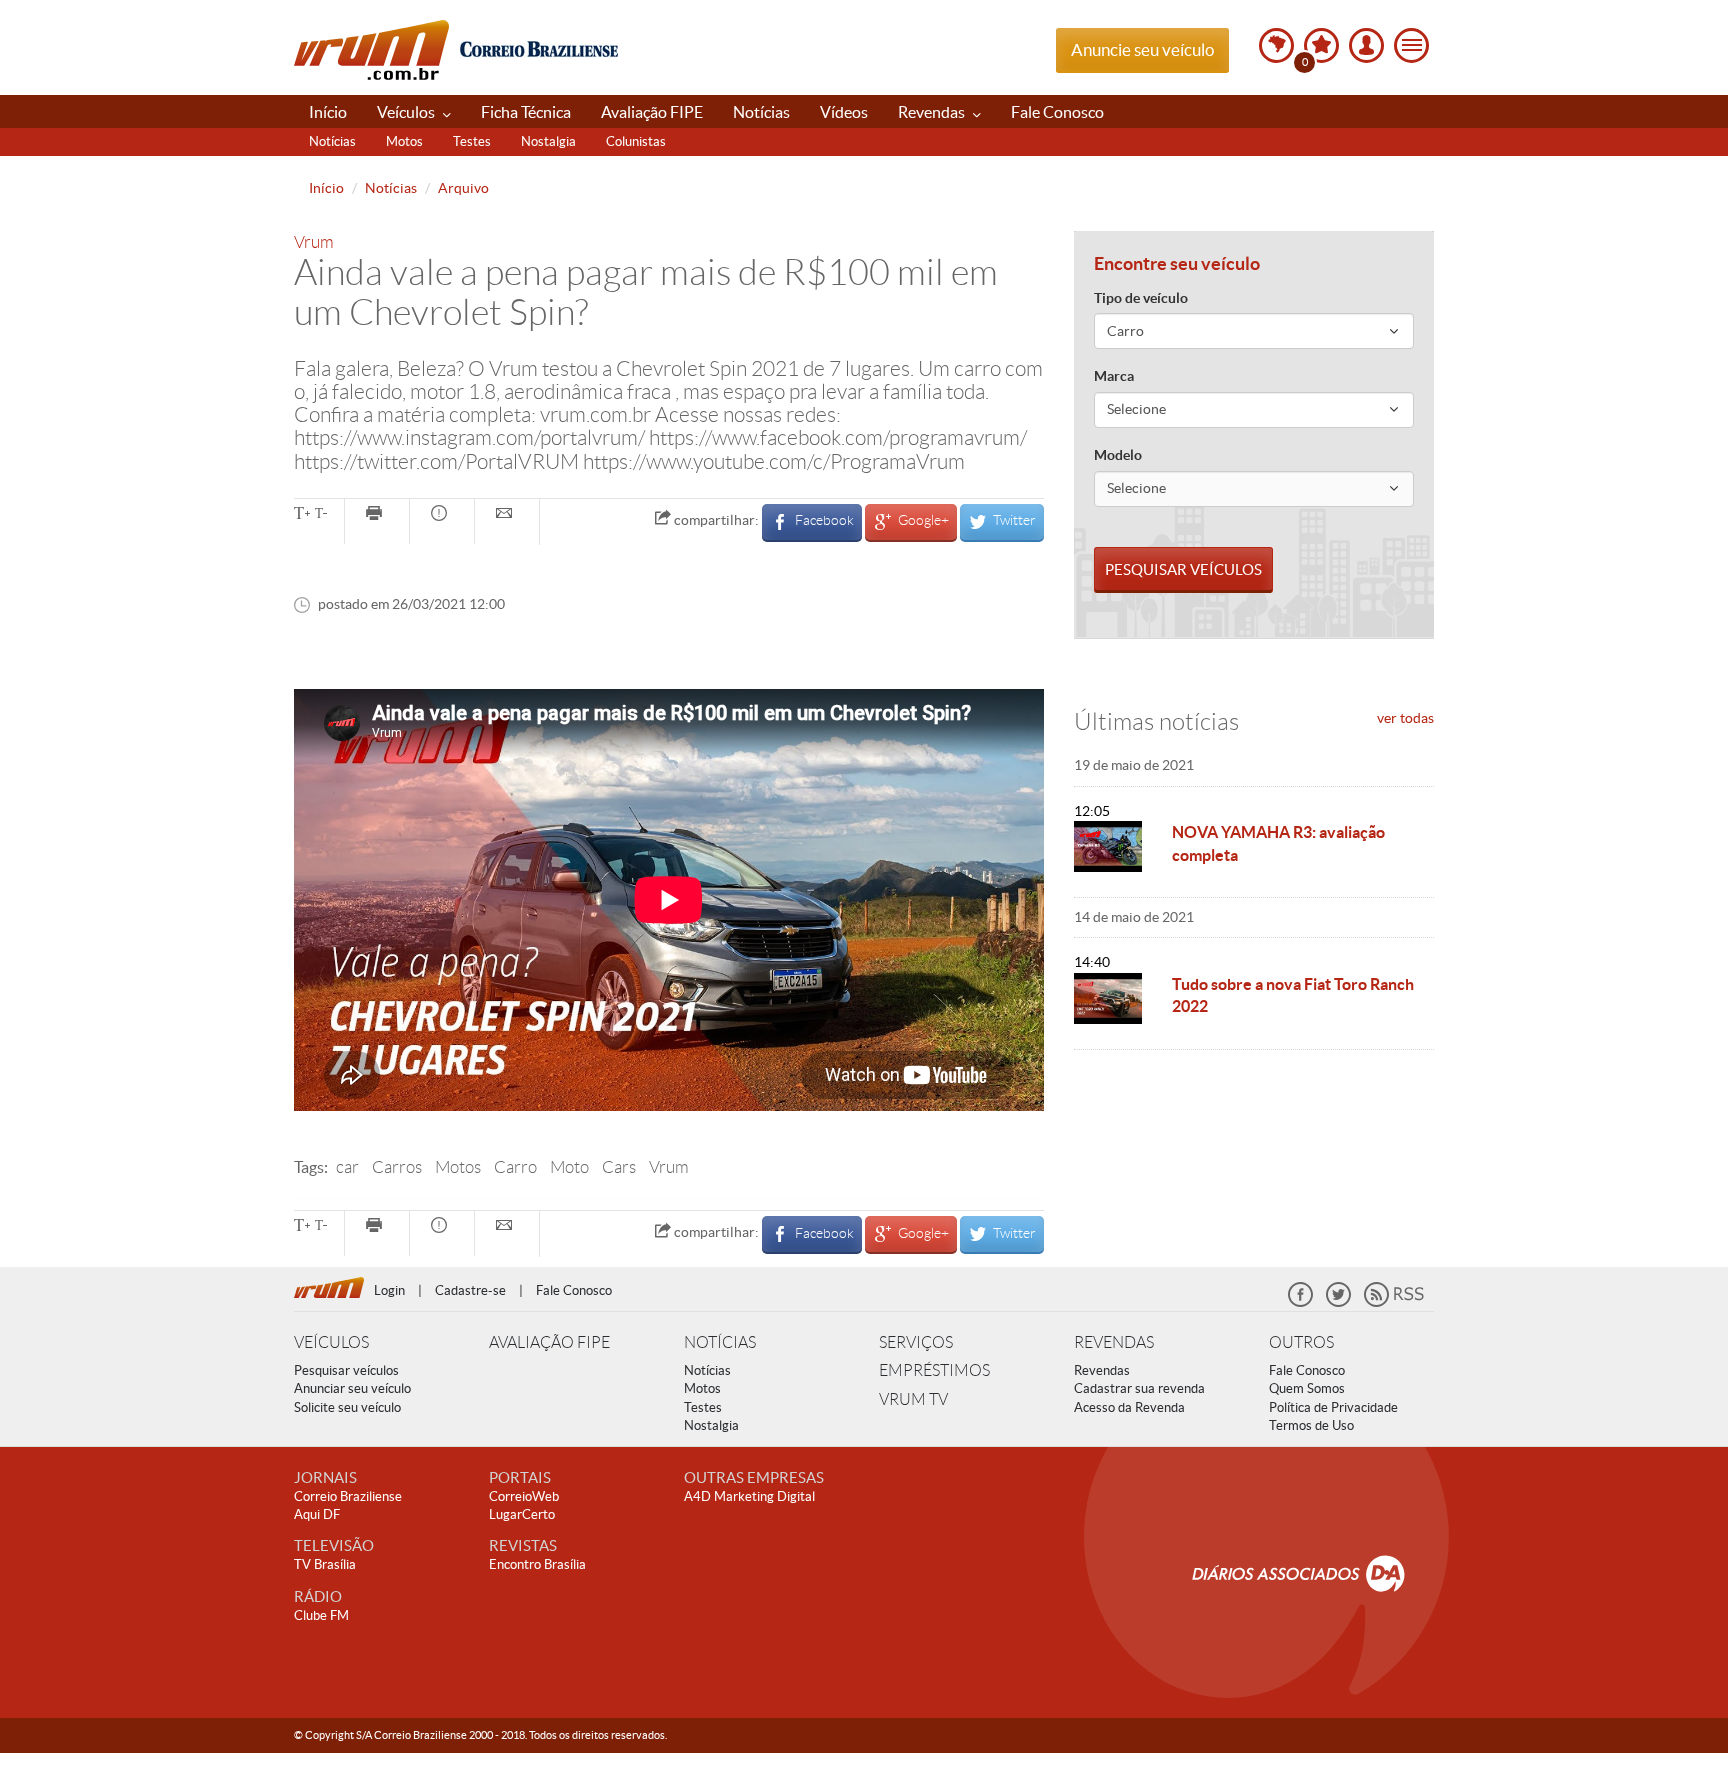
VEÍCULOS (331, 1342)
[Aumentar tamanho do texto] (302, 515)
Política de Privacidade (1333, 1407)
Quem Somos (1307, 1388)
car (347, 1167)
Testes (472, 141)
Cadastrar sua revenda (1139, 1388)
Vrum (371, 50)
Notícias (761, 112)
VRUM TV (913, 1399)
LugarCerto (522, 1514)
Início (328, 112)
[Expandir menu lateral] (1411, 45)
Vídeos (844, 112)
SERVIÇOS (916, 1342)
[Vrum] (334, 1285)
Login (389, 1290)
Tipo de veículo (1141, 298)
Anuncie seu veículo (1142, 49)
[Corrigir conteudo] (442, 515)
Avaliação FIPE (652, 112)
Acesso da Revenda (1129, 1407)
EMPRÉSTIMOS (934, 1370)
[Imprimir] (377, 515)
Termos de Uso (1311, 1425)
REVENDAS (1114, 1342)
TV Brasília (325, 1564)
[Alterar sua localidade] (1276, 45)
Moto (569, 1167)
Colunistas (636, 141)
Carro (515, 1167)
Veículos (407, 112)
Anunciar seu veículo (352, 1388)
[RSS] (1394, 1302)
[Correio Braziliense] (538, 46)
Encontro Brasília (537, 1564)
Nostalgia (548, 141)
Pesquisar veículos (346, 1370)
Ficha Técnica (526, 112)
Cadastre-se (470, 1290)
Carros (397, 1167)
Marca (1114, 376)
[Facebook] (1300, 1302)
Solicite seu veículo (347, 1407)
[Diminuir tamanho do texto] (321, 515)
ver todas (1405, 718)
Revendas (933, 112)
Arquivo (463, 188)
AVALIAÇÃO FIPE (549, 1342)
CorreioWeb (524, 1496)
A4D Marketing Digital (749, 1496)
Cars (619, 1167)
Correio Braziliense (348, 1496)
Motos (404, 141)
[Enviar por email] (507, 515)
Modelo (1118, 455)
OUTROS (1301, 1342)
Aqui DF (317, 1514)
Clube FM (321, 1615)
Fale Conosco (1057, 112)
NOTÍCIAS (720, 1342)
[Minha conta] (1366, 45)
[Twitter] (1338, 1302)
